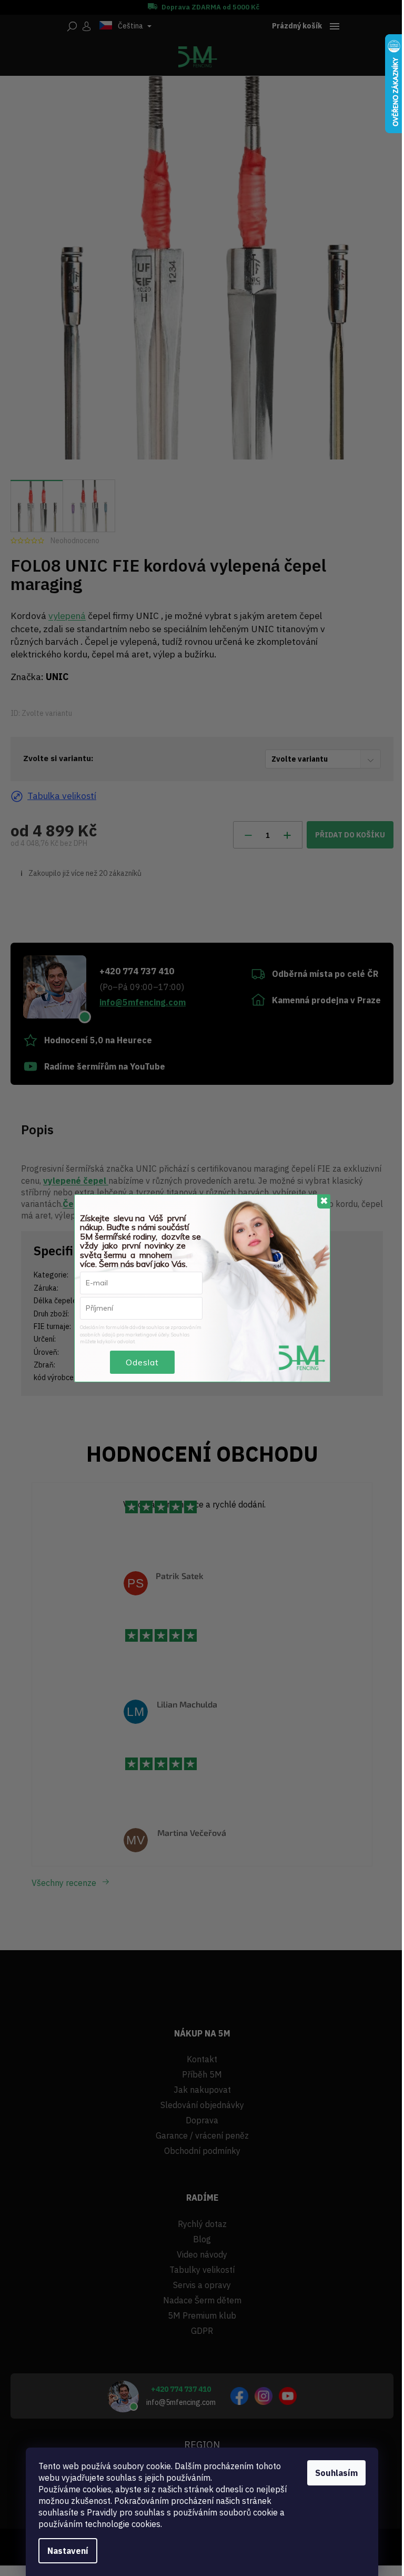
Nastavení (68, 2551)
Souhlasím (336, 2473)
